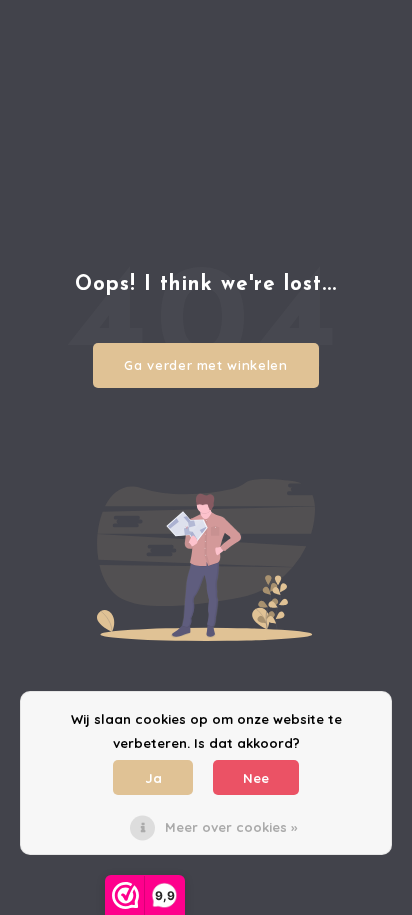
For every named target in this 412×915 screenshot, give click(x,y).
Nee (256, 778)
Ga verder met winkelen (205, 365)
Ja (153, 778)
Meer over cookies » (231, 827)
